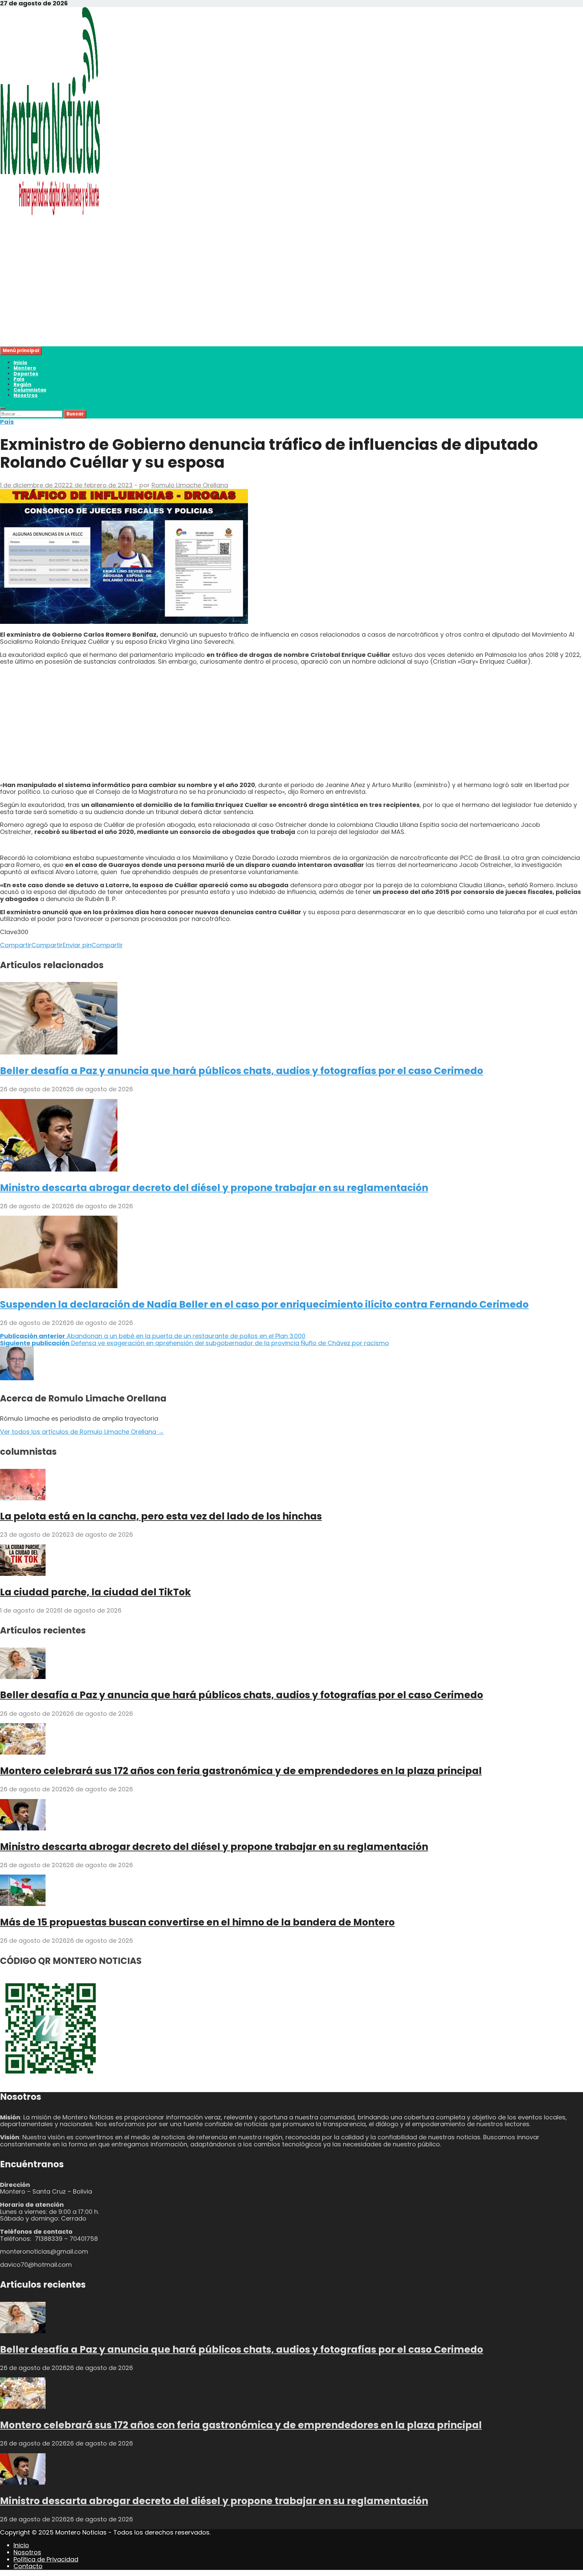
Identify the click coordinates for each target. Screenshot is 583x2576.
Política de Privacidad (46, 2559)
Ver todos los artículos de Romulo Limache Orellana (82, 1432)
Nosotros (25, 395)
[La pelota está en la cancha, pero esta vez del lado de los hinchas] (23, 1498)
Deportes (26, 374)
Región (22, 384)
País (19, 379)
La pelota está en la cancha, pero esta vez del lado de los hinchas (161, 1516)
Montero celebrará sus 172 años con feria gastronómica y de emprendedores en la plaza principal (241, 1771)
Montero (25, 368)
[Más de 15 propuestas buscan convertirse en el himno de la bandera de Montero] (23, 1904)
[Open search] (3, 408)
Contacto (28, 2566)
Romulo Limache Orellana (190, 485)
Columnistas (30, 390)
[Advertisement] (202, 299)
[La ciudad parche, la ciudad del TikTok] (23, 1574)
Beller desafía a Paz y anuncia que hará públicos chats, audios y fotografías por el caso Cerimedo (242, 1071)
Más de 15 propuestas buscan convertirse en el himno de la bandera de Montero (197, 1922)
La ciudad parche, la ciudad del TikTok (95, 1592)
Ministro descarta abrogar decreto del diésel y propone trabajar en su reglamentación (214, 1188)
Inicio (20, 363)
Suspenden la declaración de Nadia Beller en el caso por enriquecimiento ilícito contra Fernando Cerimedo (264, 1305)
